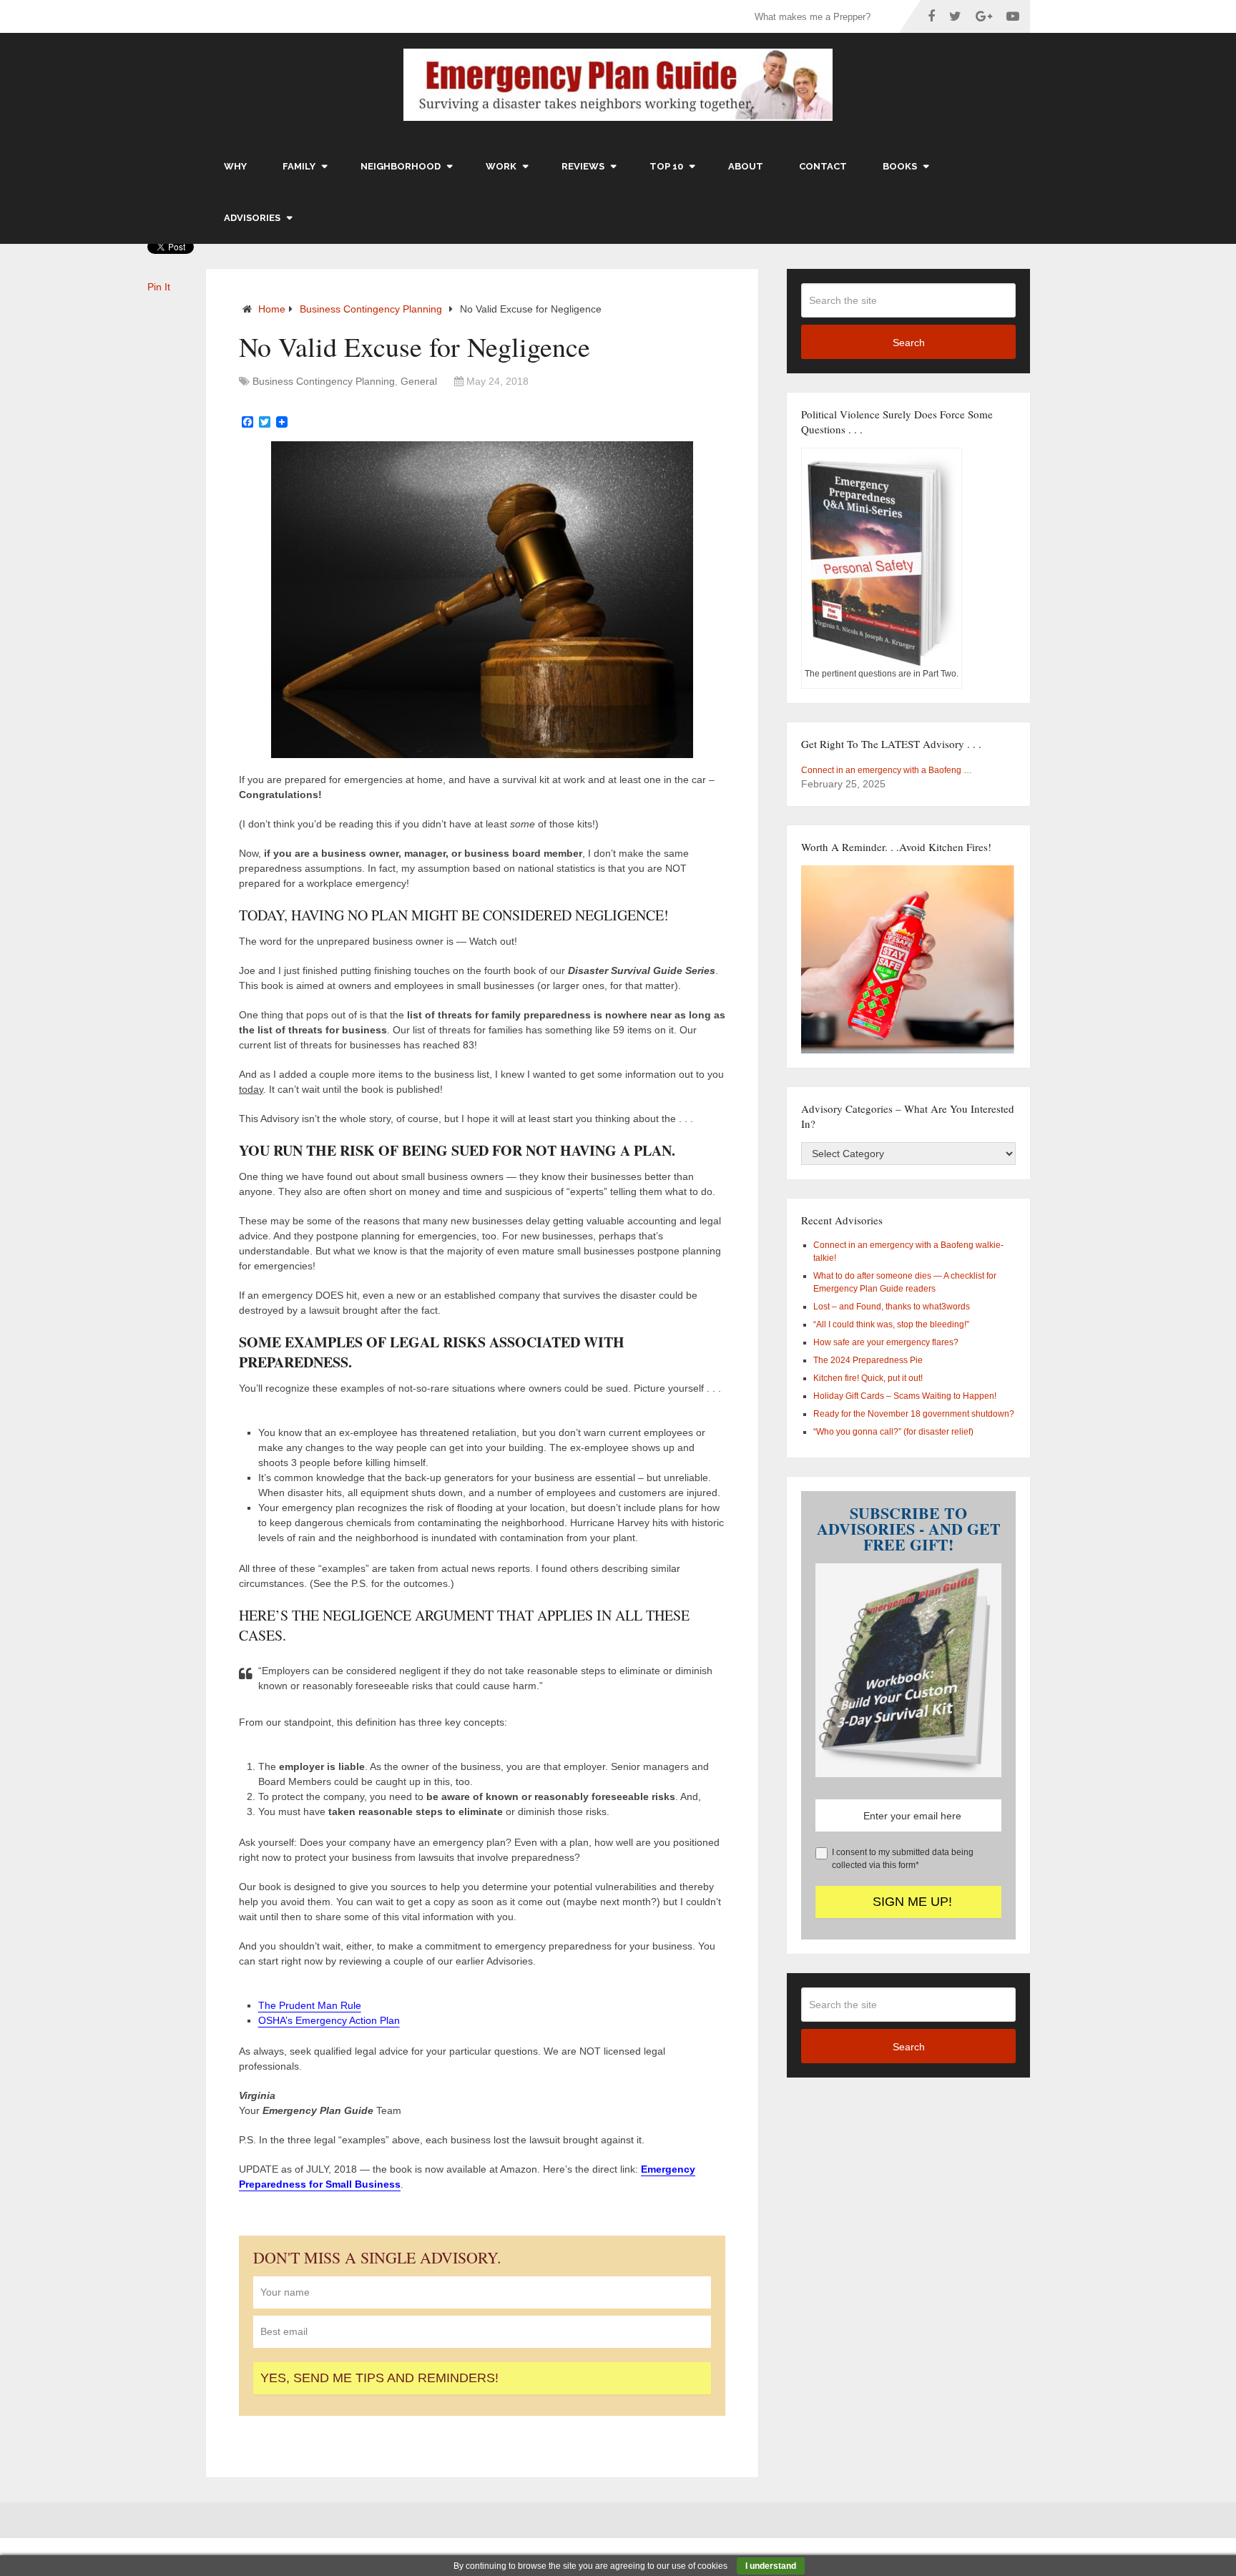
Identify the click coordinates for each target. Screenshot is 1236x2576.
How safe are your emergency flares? (886, 1342)
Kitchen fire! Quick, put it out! (868, 1378)
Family (299, 166)
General (419, 381)
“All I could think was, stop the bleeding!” (891, 1324)
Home (272, 309)
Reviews (583, 166)
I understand (771, 2566)
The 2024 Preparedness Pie (868, 1360)
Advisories (252, 218)
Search (909, 343)
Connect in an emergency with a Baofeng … (887, 770)
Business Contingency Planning (371, 309)
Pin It (159, 287)
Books (900, 166)
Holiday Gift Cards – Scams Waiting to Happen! (905, 1396)
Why (235, 166)
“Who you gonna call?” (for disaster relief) (893, 1432)
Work (501, 166)
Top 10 (666, 166)
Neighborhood (401, 166)
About (746, 166)
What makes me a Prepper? (813, 17)
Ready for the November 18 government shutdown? (914, 1414)
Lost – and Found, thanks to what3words (892, 1307)
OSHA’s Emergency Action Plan (329, 2020)
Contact (823, 166)
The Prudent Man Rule (310, 2005)
